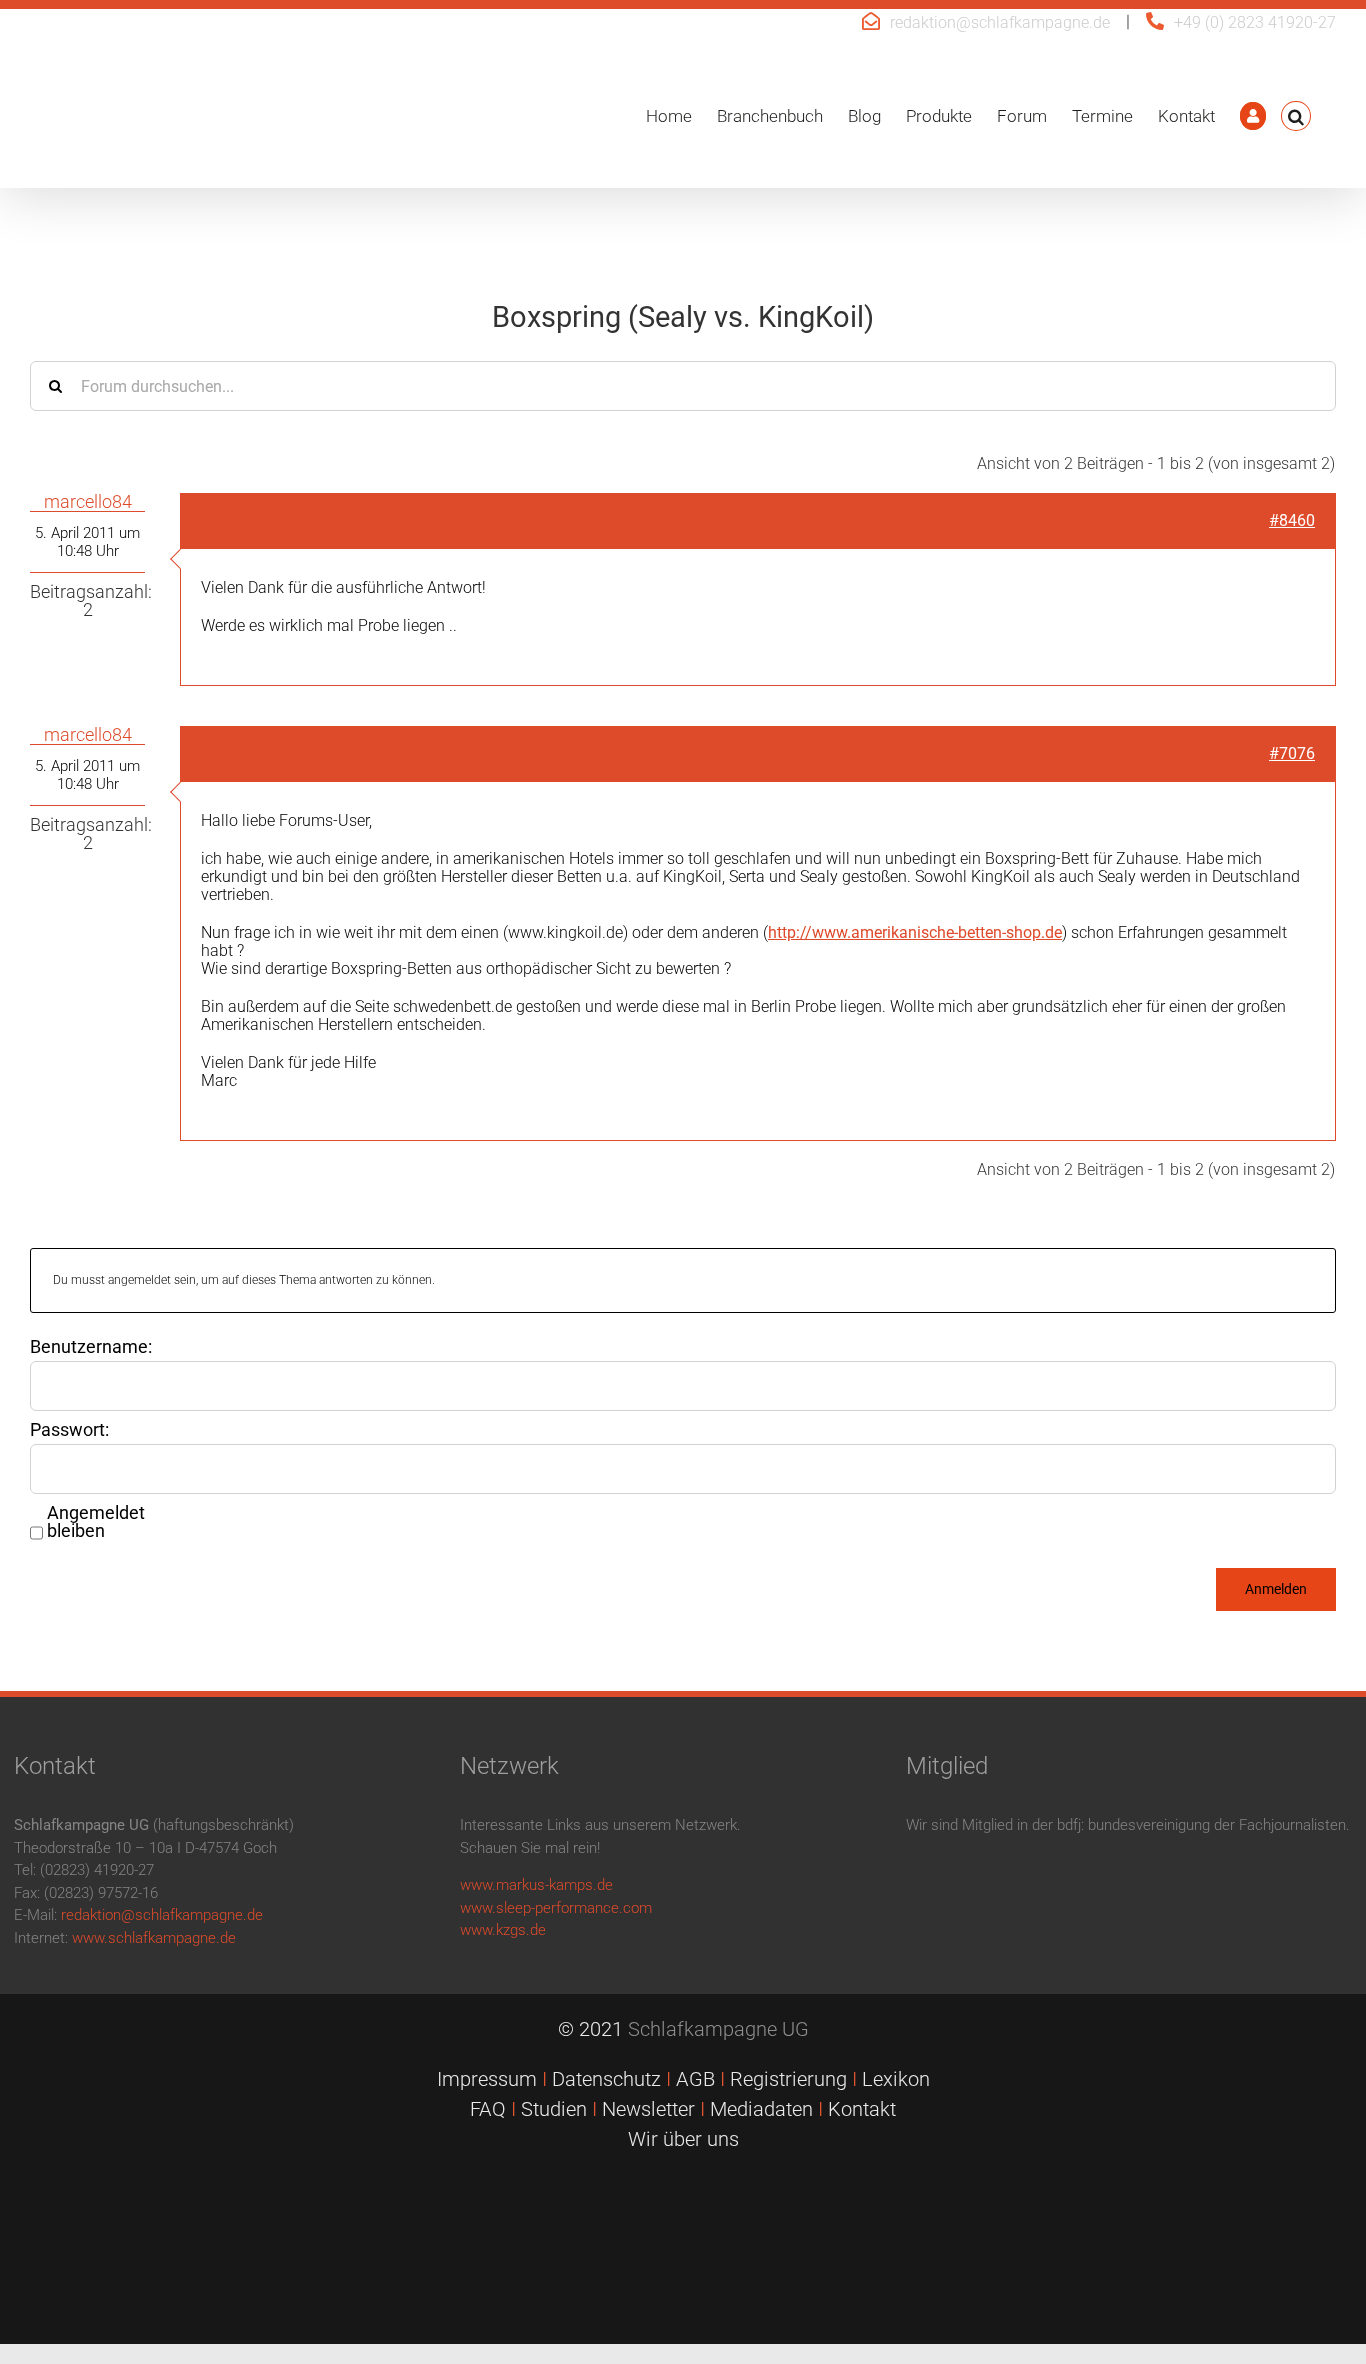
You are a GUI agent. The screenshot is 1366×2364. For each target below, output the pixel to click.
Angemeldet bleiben (96, 1522)
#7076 (1292, 753)
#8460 (1292, 520)
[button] (1296, 116)
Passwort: (69, 1430)
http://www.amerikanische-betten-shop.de (915, 932)
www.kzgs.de (503, 1930)
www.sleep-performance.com (556, 1908)
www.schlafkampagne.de (154, 1938)
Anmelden (1276, 1589)
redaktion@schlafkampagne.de (1000, 22)
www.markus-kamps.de (536, 1885)
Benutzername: (91, 1347)
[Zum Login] (1253, 116)
